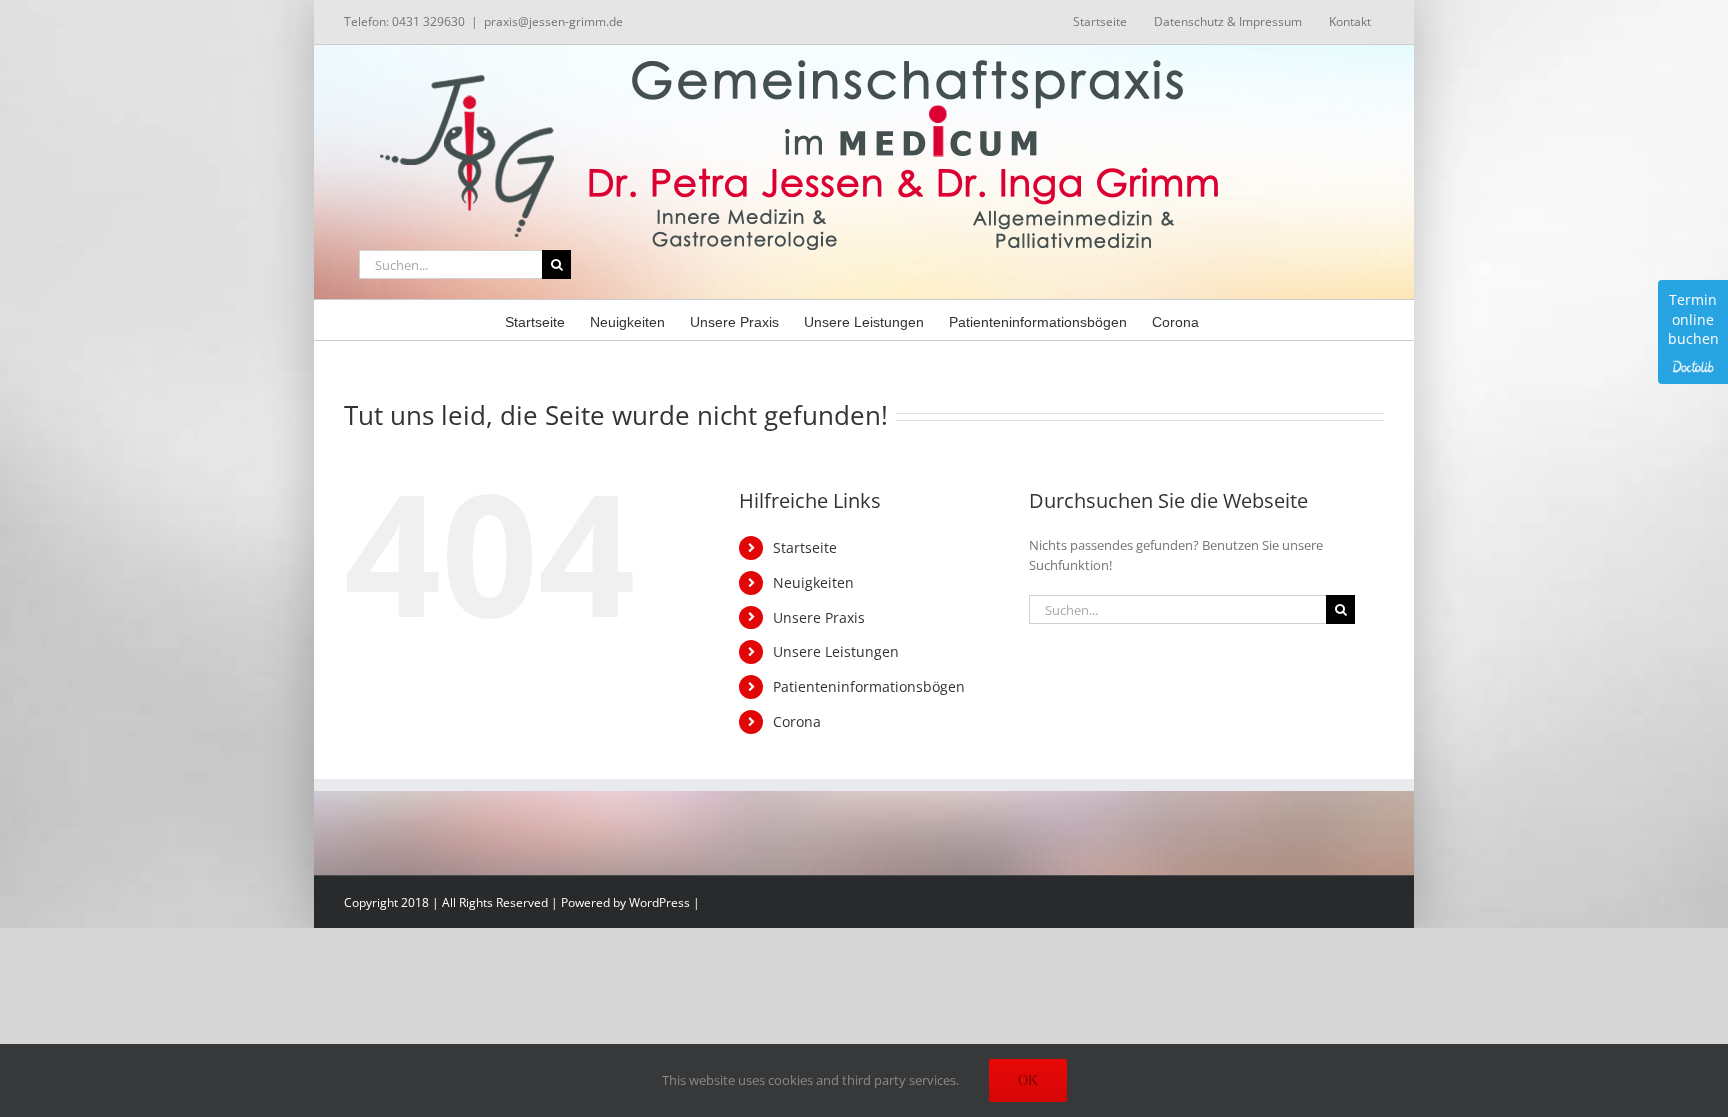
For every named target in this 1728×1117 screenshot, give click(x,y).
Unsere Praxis (819, 617)
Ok (1028, 1080)
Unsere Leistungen (836, 651)
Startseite (805, 547)
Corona (797, 721)
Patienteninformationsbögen (869, 686)
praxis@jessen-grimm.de (553, 21)
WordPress (659, 902)
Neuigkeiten (813, 582)
